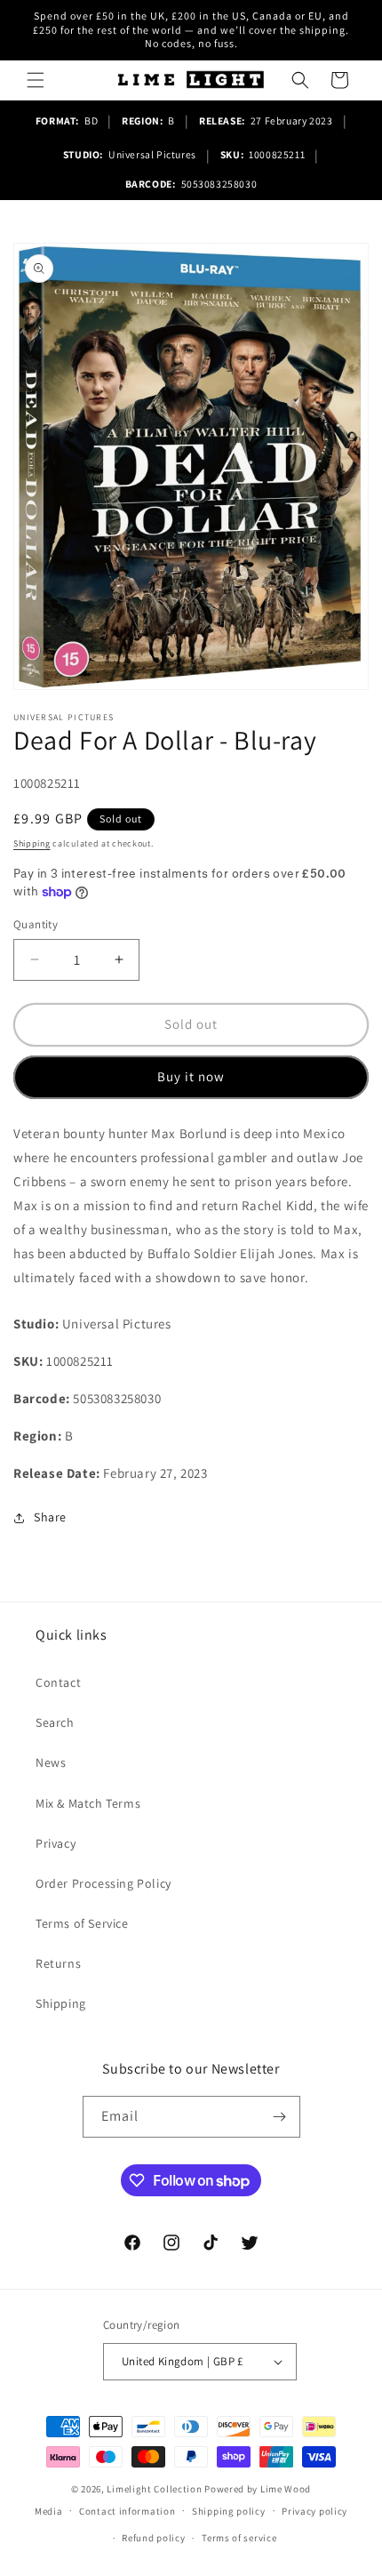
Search (55, 1722)
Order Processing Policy (103, 1883)
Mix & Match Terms (88, 1803)
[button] (36, 80)
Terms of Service (82, 1923)
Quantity (36, 924)
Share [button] (50, 1517)
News (51, 1762)
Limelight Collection (154, 2489)
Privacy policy (314, 2511)
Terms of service (239, 2538)
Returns (58, 1963)
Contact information (127, 2511)
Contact (58, 1682)
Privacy (56, 1843)
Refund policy (153, 2538)
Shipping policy (229, 2511)
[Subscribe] (280, 2117)
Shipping (32, 843)
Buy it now (191, 1076)
